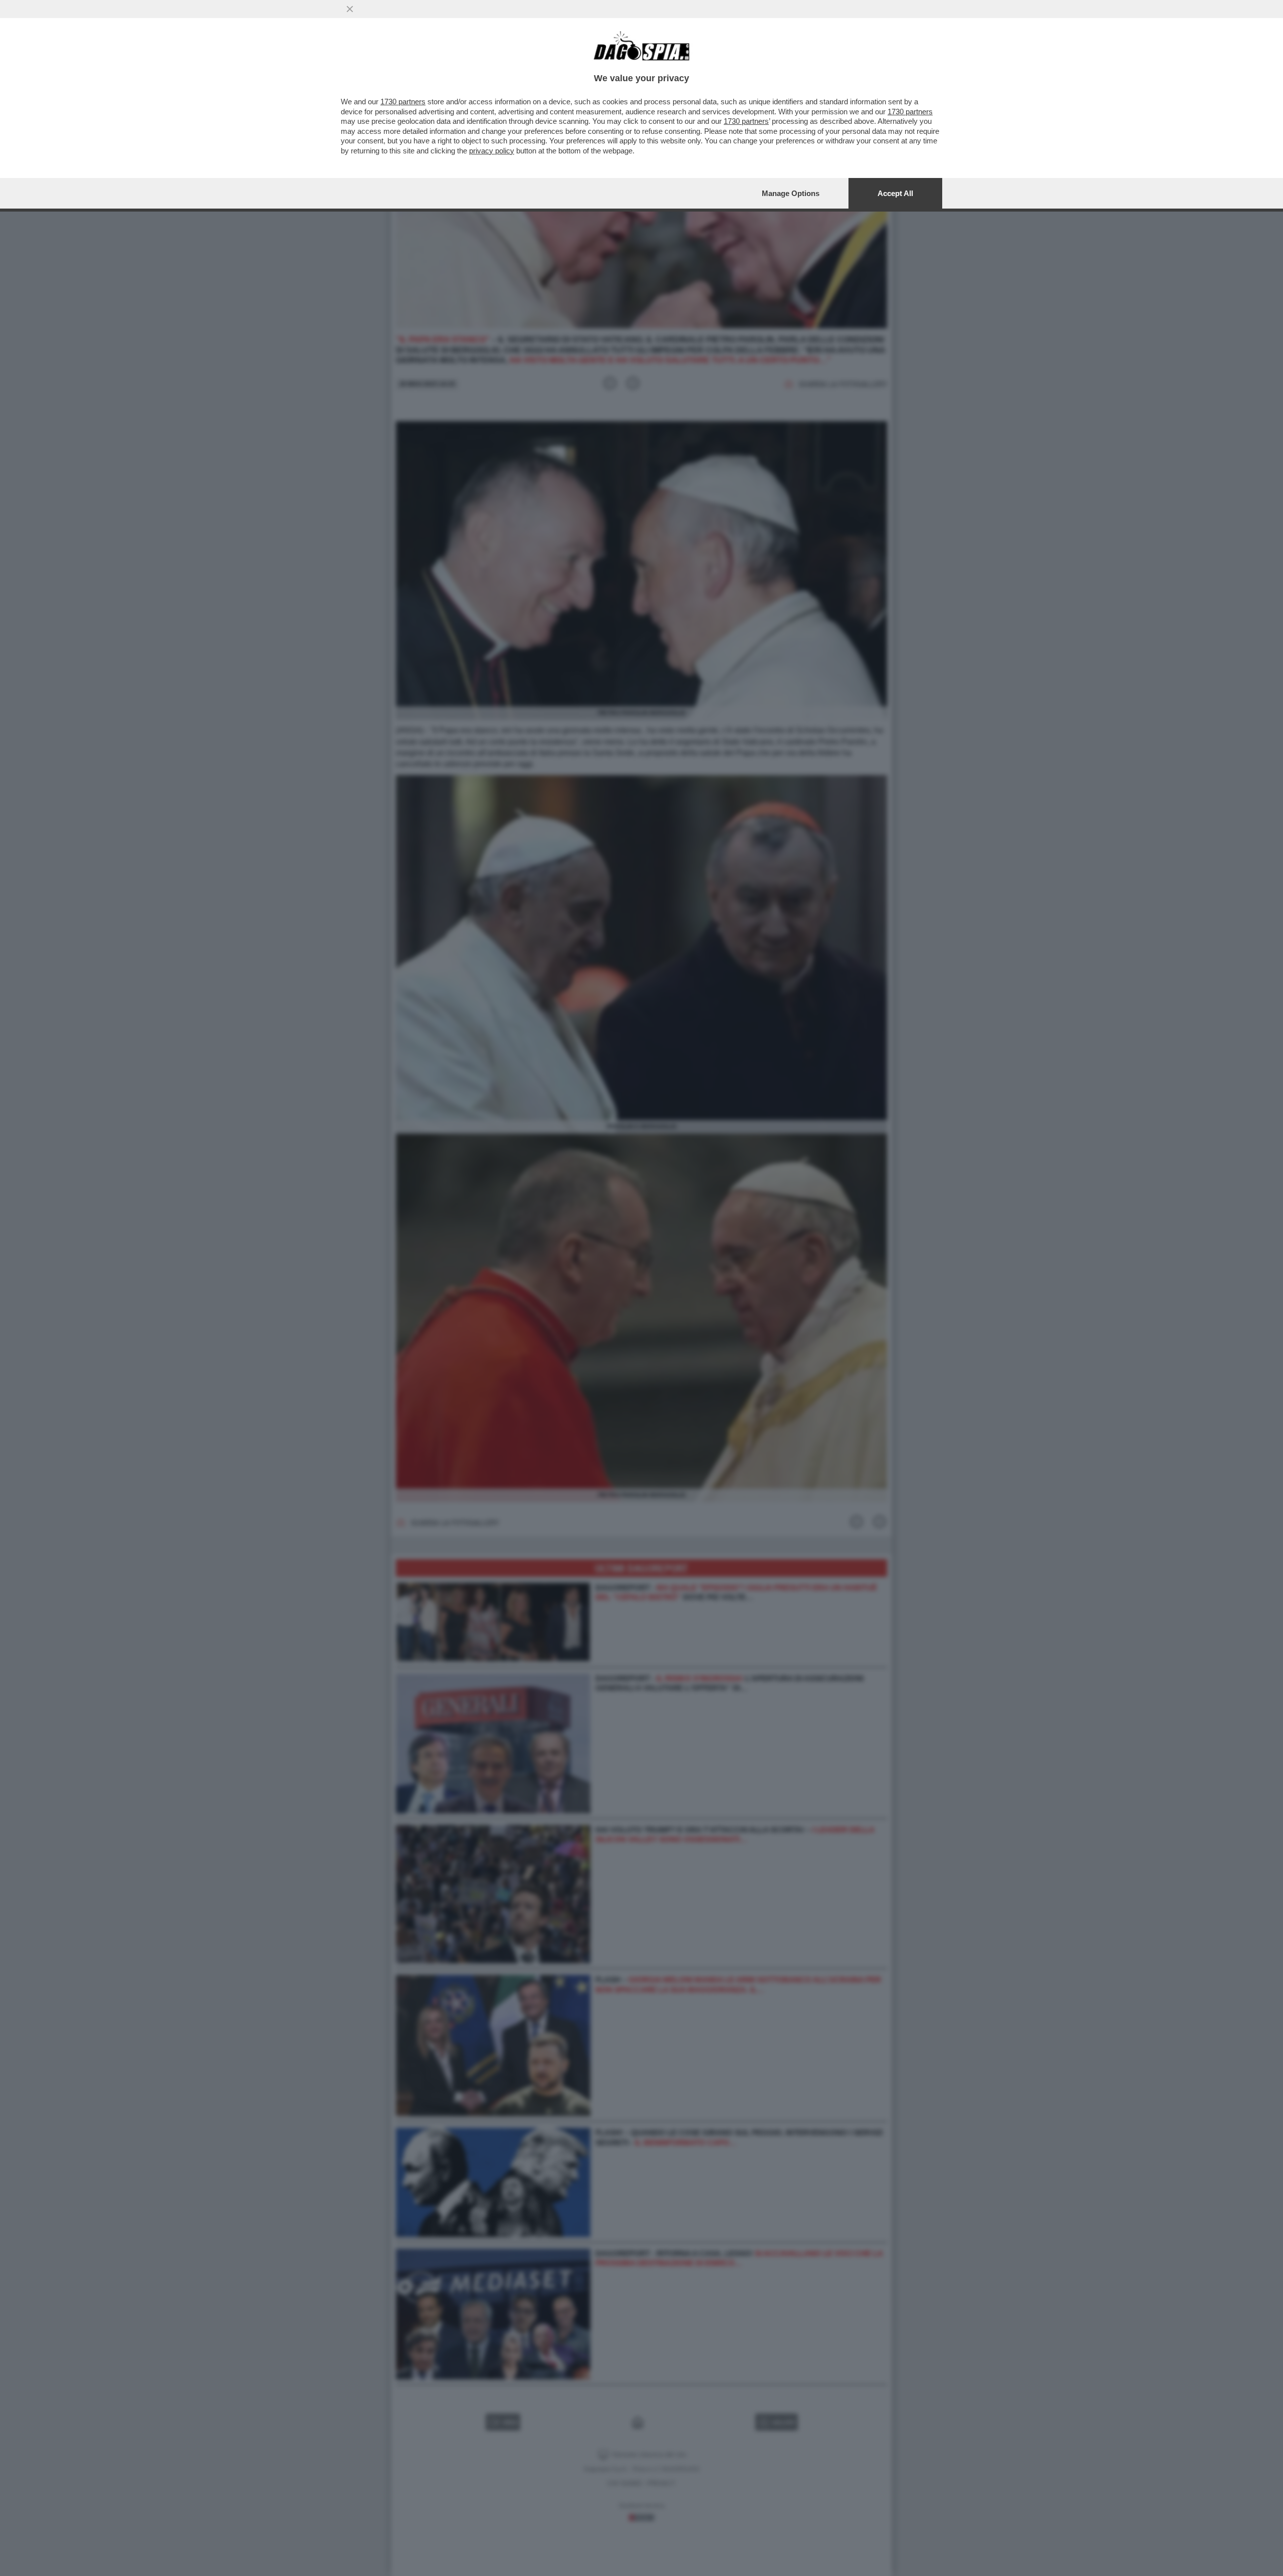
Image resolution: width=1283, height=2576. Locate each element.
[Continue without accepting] (350, 9)
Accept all (895, 193)
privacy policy (492, 151)
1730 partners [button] (403, 102)
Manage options (791, 193)
